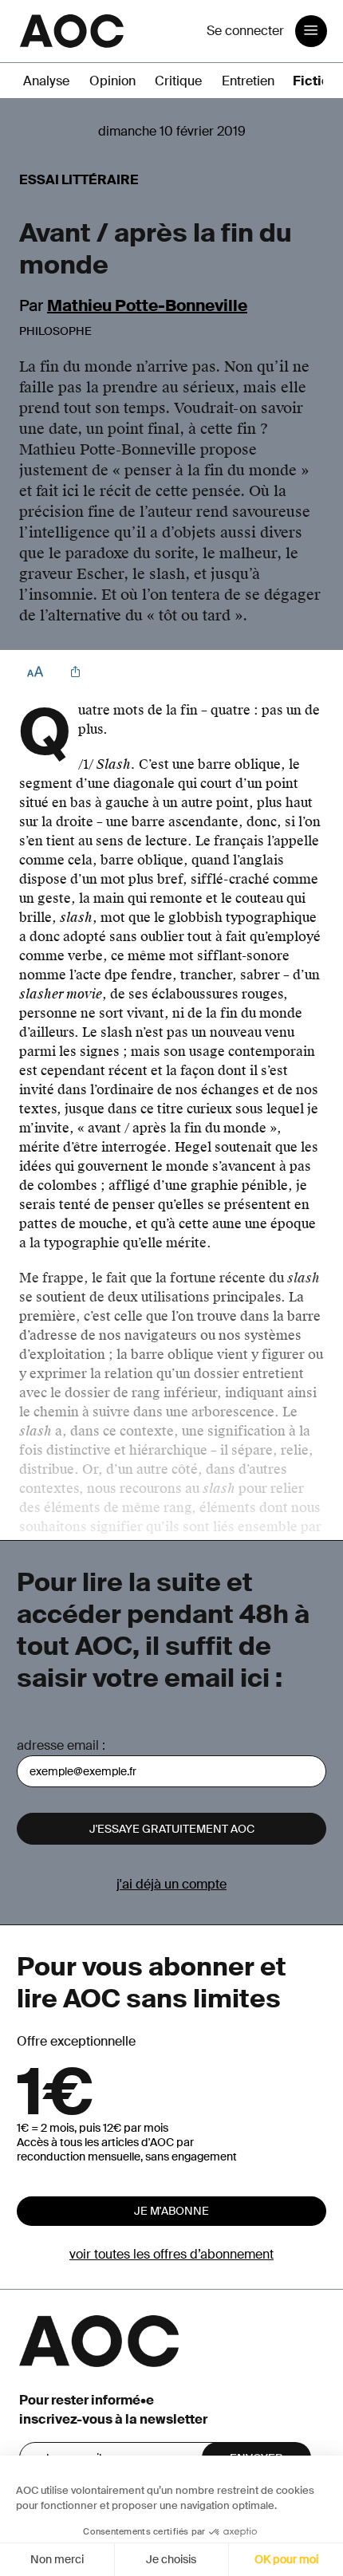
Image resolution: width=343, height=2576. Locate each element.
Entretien (248, 81)
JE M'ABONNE (171, 2211)
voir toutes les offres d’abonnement (171, 2254)
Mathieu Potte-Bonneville (147, 305)
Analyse (46, 81)
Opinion (112, 81)
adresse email (58, 1745)
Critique (178, 81)
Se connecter (245, 31)
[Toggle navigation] (311, 31)
